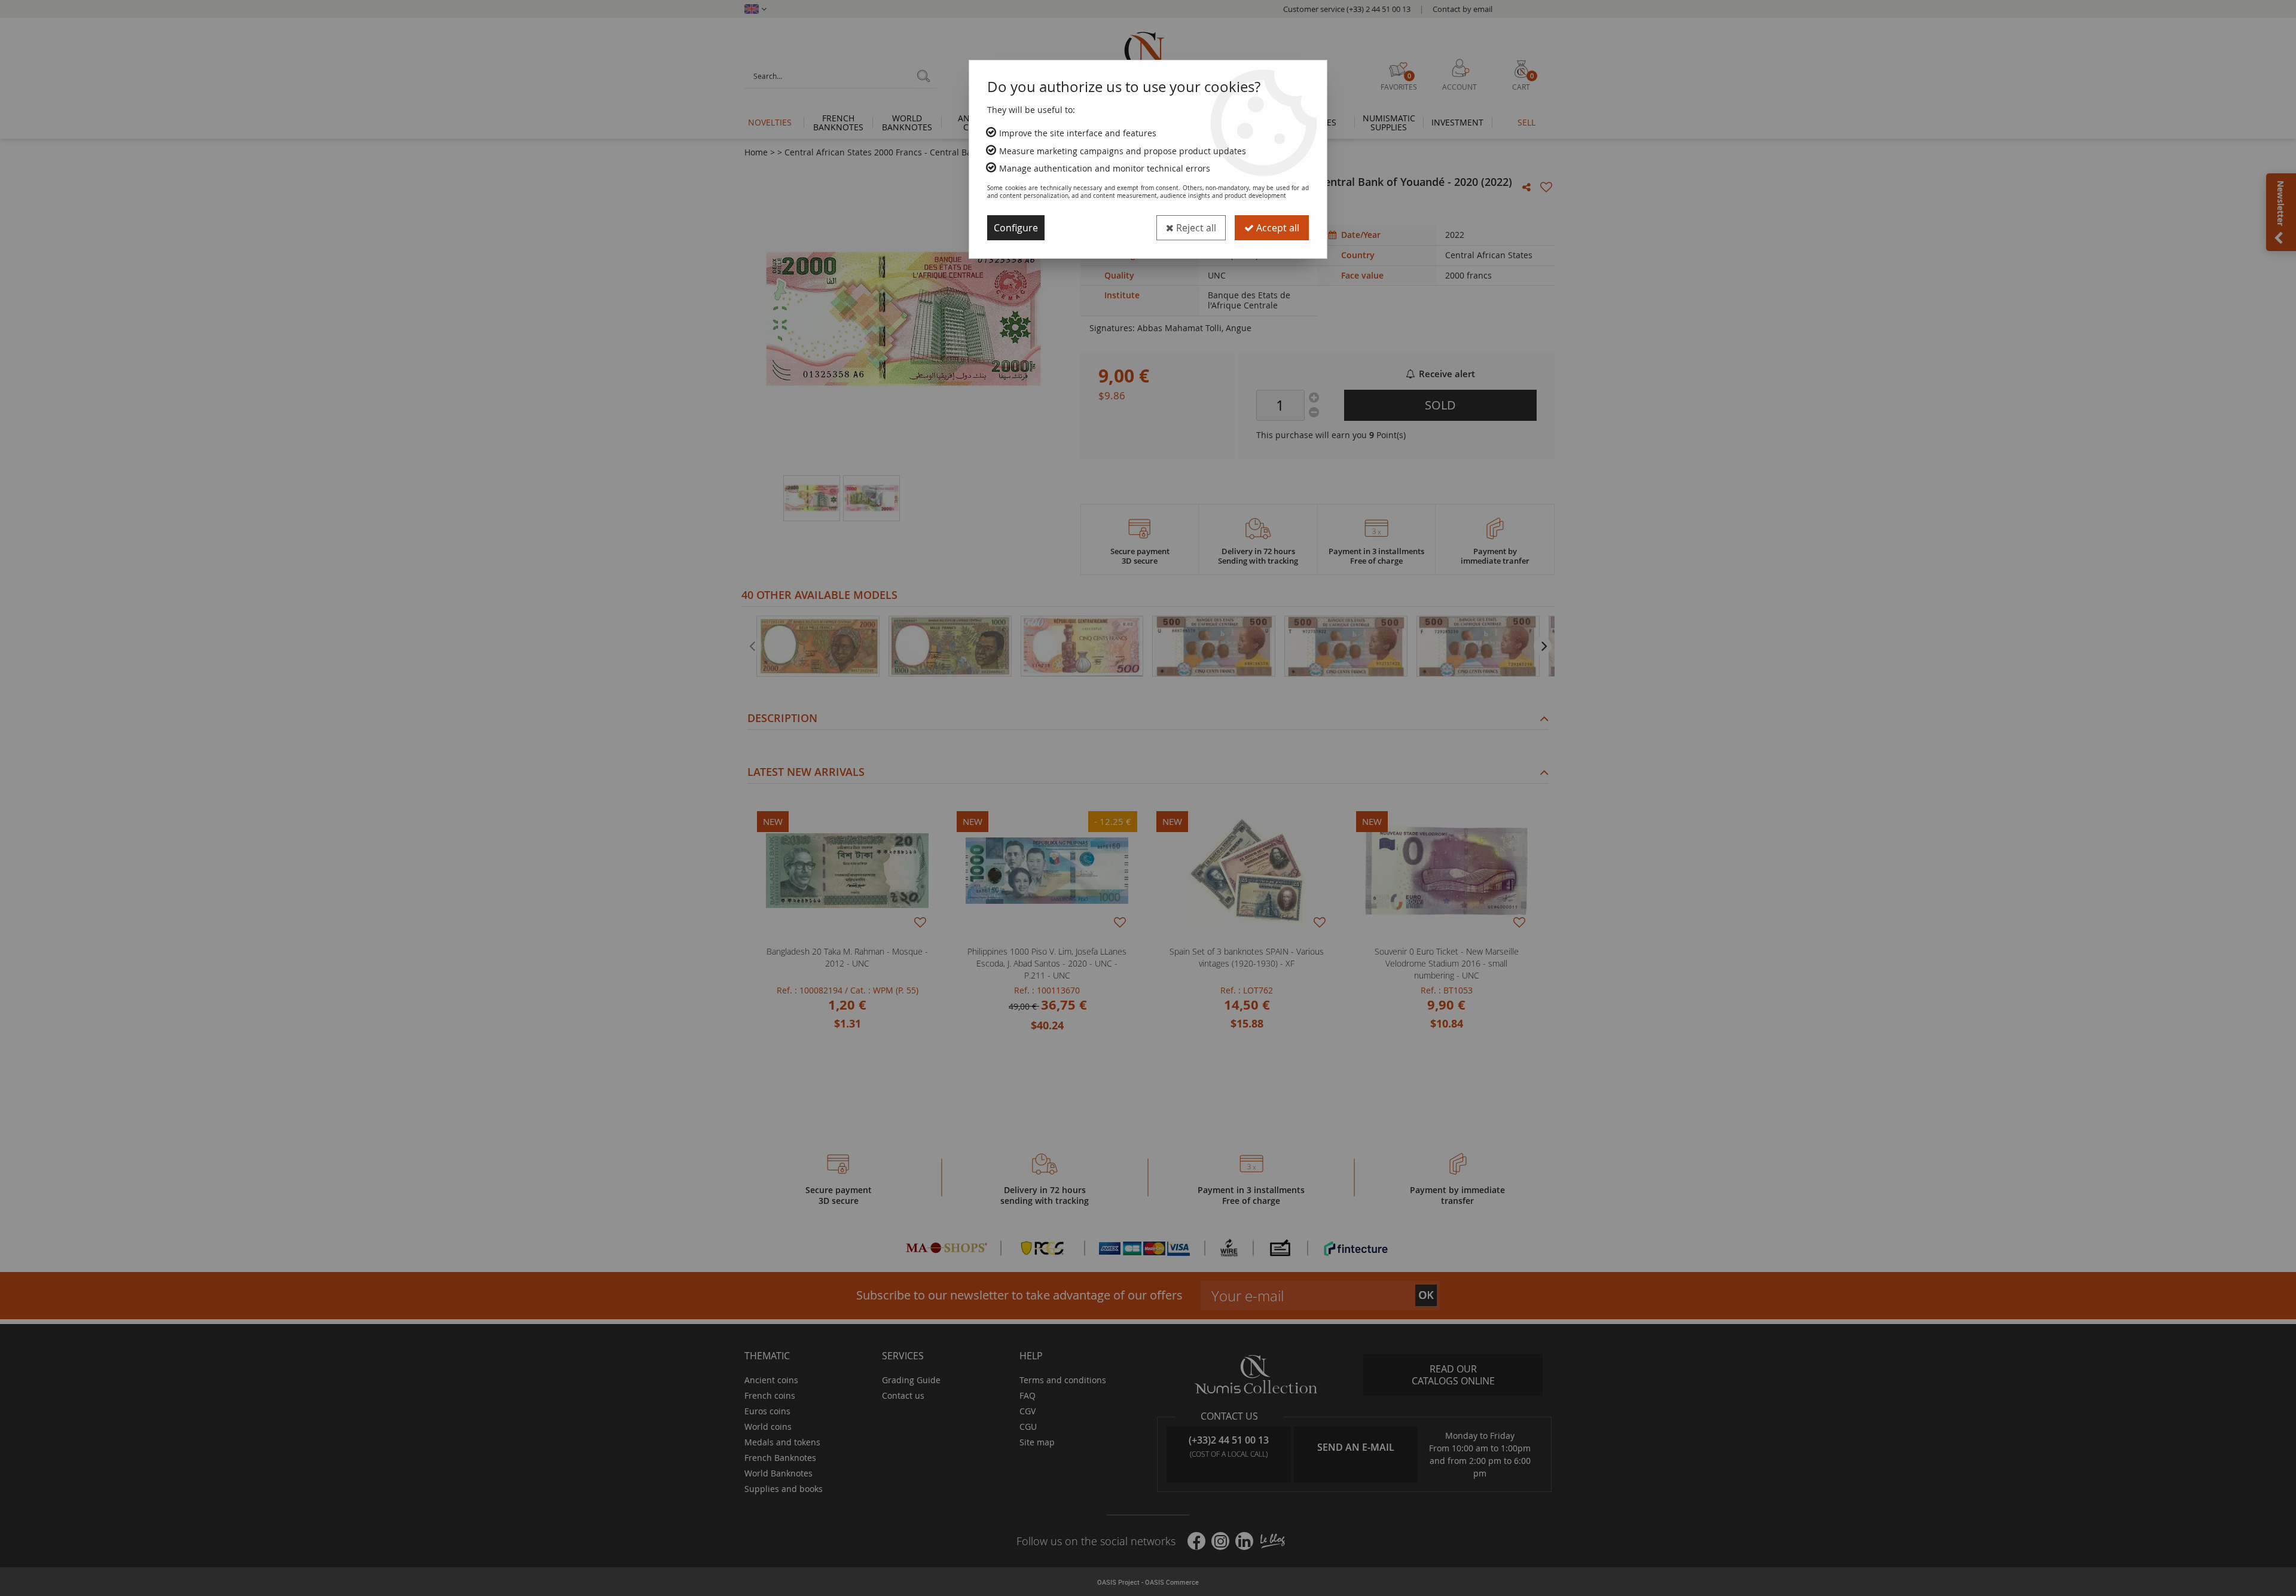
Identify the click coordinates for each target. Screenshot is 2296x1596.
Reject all (1195, 228)
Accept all (1277, 228)
